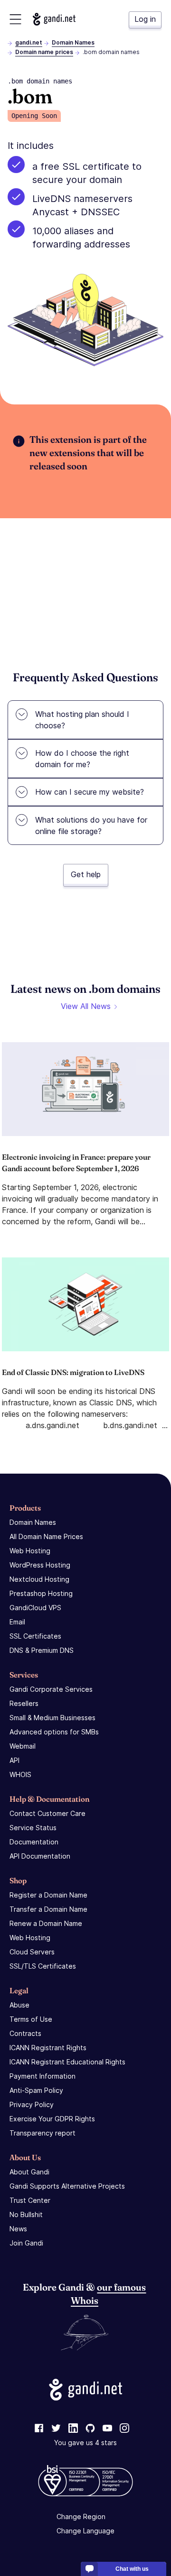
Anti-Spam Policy (36, 2090)
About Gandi (29, 2172)
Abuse (19, 2005)
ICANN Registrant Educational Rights (67, 2062)
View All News (86, 1006)
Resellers (24, 1703)
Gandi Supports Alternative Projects (67, 2186)
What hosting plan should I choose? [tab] (82, 720)
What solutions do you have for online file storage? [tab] (91, 825)
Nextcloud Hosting (39, 1579)
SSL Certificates (35, 1636)
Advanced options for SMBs (54, 1732)
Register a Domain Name (48, 1895)
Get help (86, 874)
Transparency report (43, 2133)
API (14, 1760)
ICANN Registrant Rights (48, 2048)
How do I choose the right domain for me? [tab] (82, 759)
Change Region (81, 2516)
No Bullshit (26, 2214)
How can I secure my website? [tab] (90, 792)
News (18, 2229)
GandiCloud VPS (35, 1608)
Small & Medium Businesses (52, 1718)
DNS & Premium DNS (42, 1650)
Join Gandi (26, 2243)
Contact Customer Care (47, 1813)
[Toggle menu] (15, 19)
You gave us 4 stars (85, 2443)
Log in (145, 19)
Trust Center (30, 2200)
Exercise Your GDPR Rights (52, 2119)
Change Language (85, 2531)
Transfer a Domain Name (48, 1909)
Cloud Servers (32, 1952)
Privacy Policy (32, 2104)
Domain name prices (44, 52)
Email (17, 1622)
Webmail (23, 1746)
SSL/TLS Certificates (43, 1966)
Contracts (25, 2033)
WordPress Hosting (40, 1565)
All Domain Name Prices (46, 1536)
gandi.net (29, 42)
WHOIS (20, 1774)
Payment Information (43, 2076)
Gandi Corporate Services (51, 1689)
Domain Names (73, 42)
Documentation (34, 1842)
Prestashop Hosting (41, 1593)
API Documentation (40, 1856)
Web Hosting (30, 1551)
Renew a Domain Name (46, 1923)
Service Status (33, 1828)
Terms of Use (31, 2019)
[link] (39, 2429)
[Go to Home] (54, 19)
